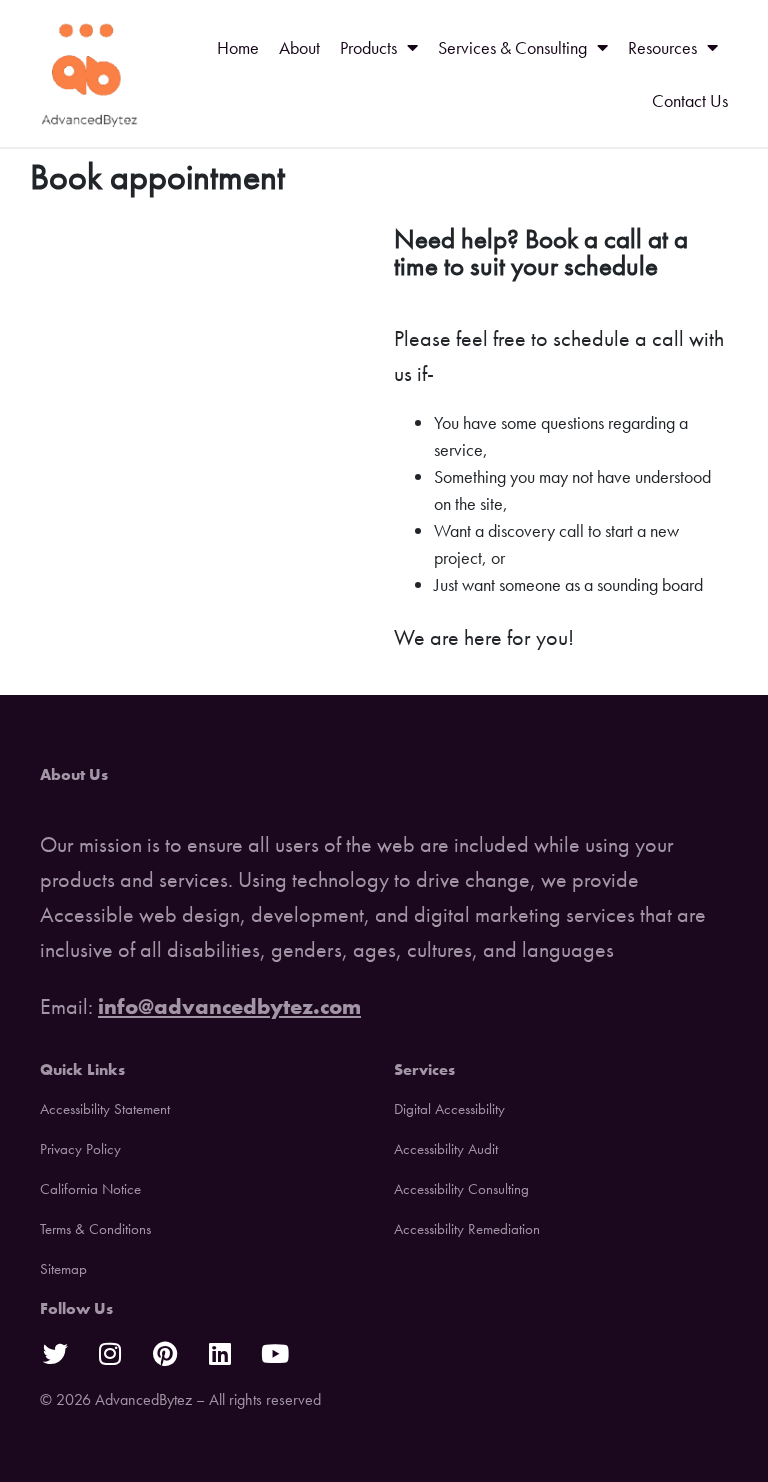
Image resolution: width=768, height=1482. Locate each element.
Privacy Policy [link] (80, 1149)
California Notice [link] (90, 1189)
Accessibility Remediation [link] (467, 1229)
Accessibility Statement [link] (105, 1109)
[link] (90, 73)
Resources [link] (662, 47)
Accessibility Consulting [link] (461, 1189)
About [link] (299, 47)
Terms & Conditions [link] (95, 1229)
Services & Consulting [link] (512, 47)
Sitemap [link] (63, 1269)
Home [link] (238, 47)
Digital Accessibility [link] (449, 1109)
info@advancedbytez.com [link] (229, 1006)
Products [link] (368, 47)
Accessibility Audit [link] (446, 1149)
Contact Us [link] (690, 100)
